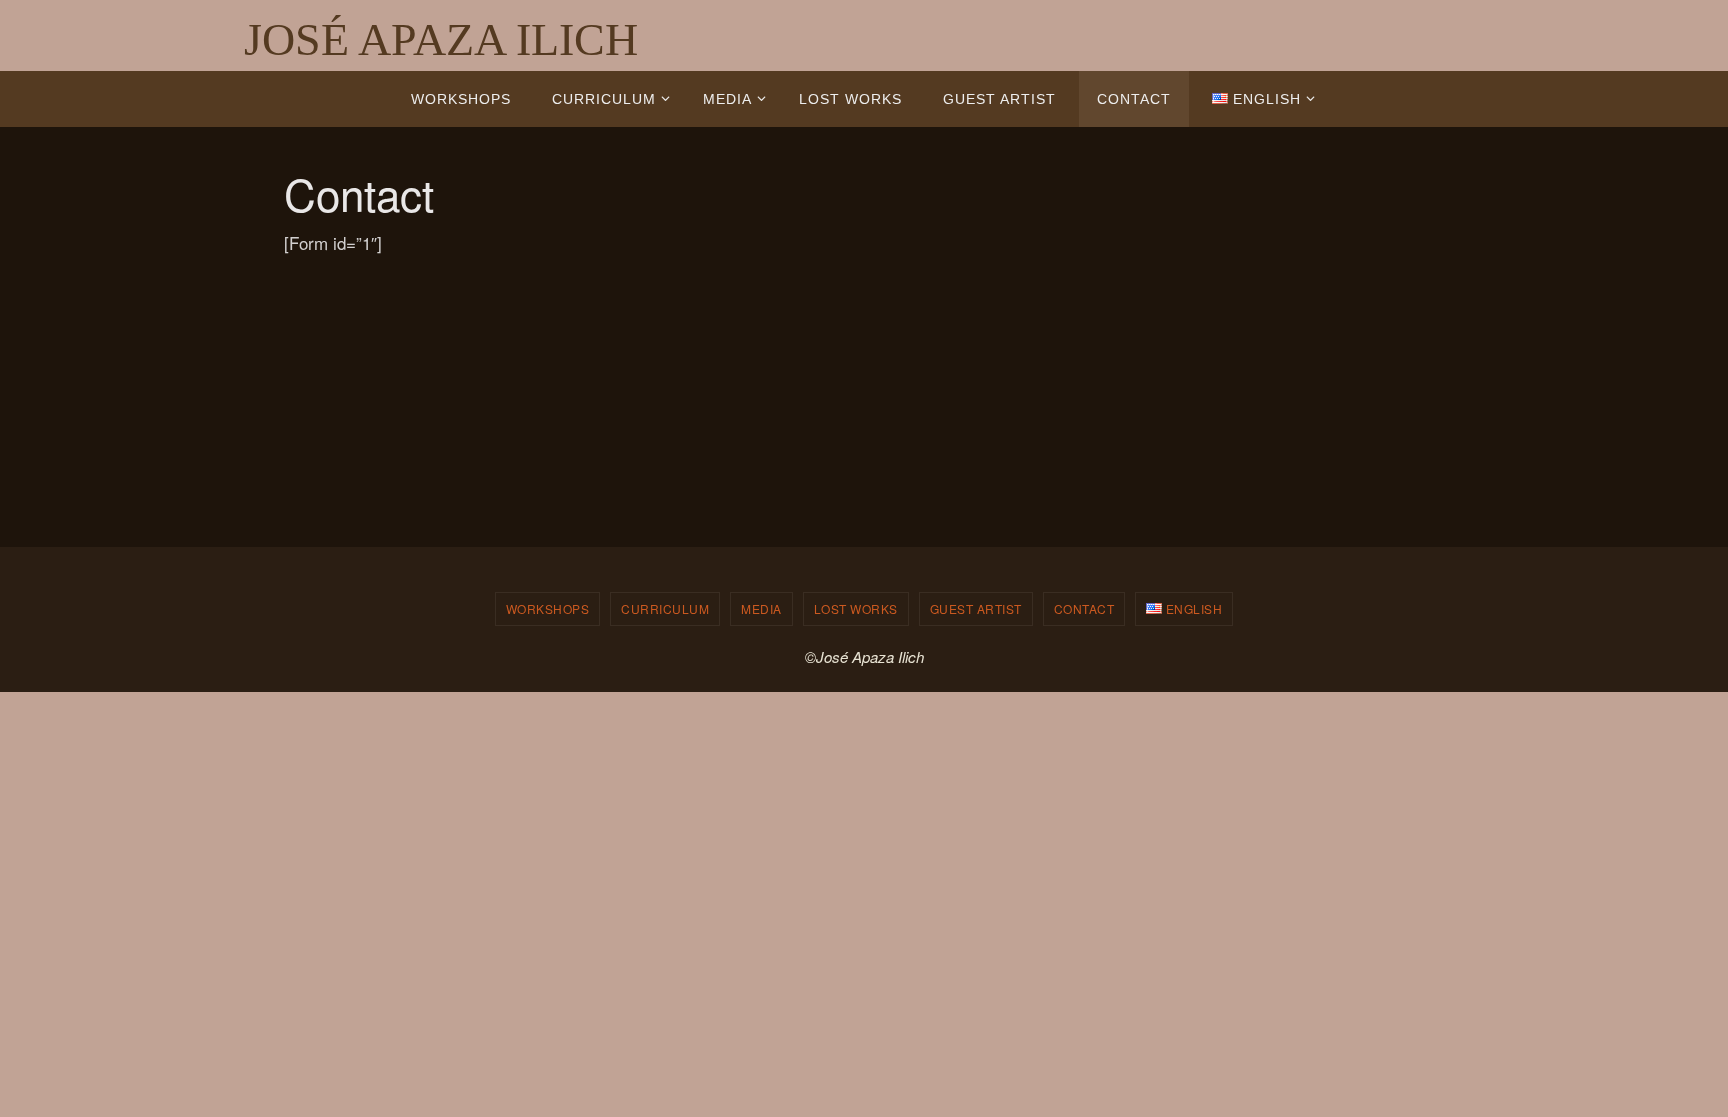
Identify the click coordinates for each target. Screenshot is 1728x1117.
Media (761, 608)
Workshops (548, 608)
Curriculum (665, 608)
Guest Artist (976, 608)
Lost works (856, 608)
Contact (1084, 608)
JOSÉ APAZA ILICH (441, 39)
